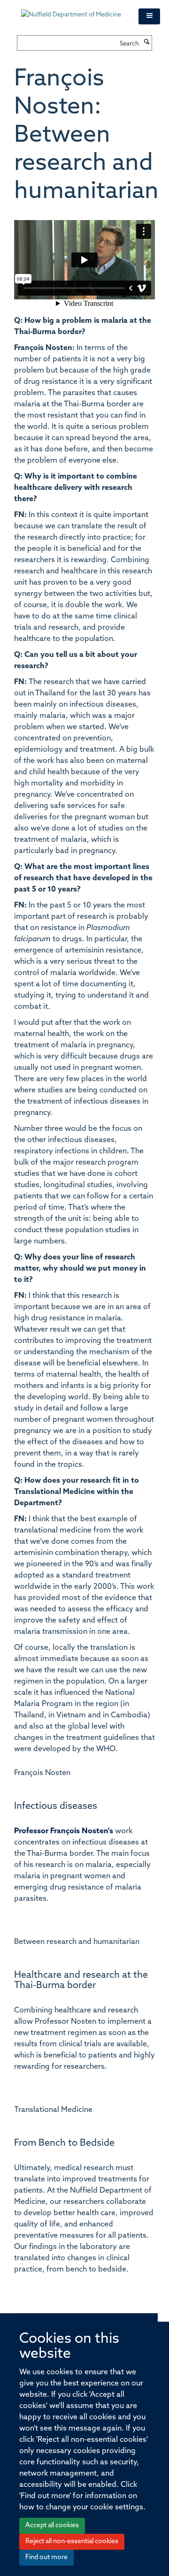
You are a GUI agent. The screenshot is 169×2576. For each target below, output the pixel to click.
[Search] (146, 43)
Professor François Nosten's (64, 1831)
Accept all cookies (52, 2526)
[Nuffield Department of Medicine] (73, 10)
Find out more (46, 2557)
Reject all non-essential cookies (72, 2542)
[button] (149, 16)
